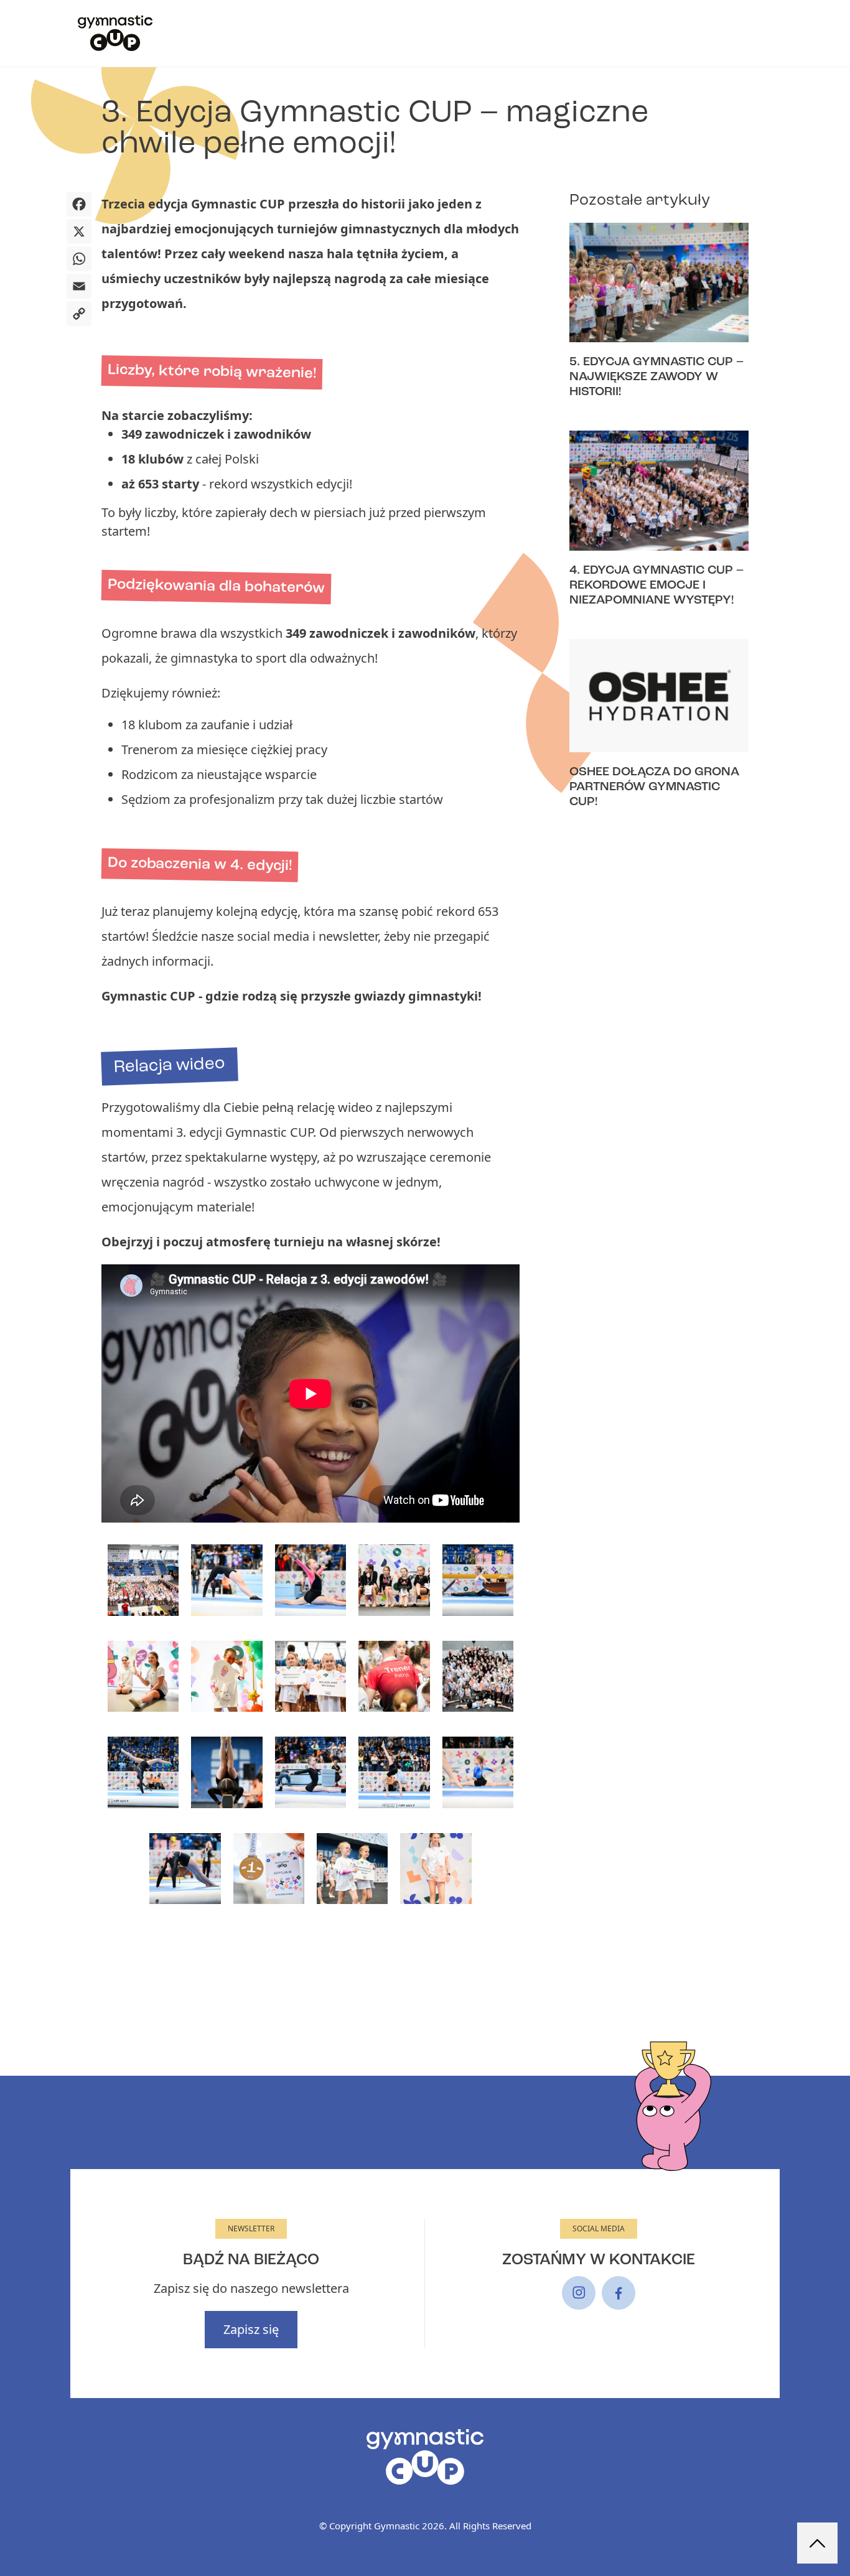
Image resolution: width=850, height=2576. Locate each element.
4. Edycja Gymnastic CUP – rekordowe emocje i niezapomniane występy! (656, 586)
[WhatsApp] (79, 260)
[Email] (79, 287)
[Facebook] (79, 205)
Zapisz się (251, 2329)
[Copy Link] (79, 315)
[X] (79, 233)
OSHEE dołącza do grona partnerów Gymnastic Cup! (654, 787)
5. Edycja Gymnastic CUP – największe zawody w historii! (656, 377)
